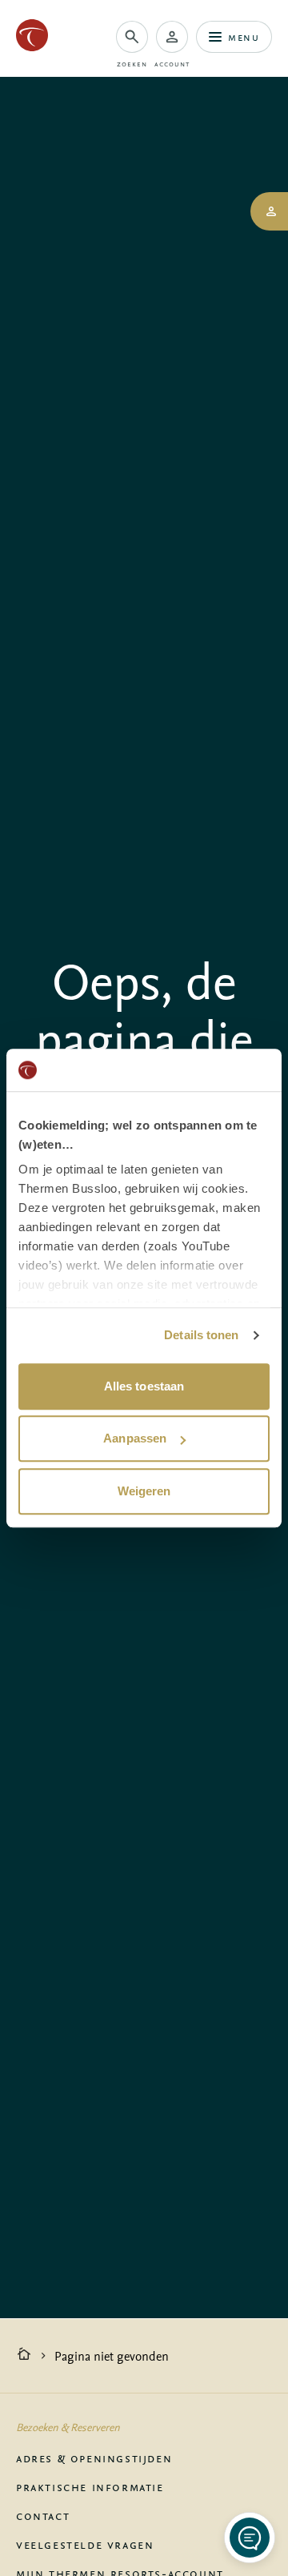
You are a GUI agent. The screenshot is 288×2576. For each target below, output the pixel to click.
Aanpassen (135, 1438)
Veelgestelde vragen (85, 2544)
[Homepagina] (24, 2356)
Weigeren (144, 1491)
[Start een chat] (250, 2538)
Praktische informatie (90, 2486)
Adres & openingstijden (94, 2458)
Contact (43, 2515)
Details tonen (201, 1335)
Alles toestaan (144, 1386)
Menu (244, 36)
